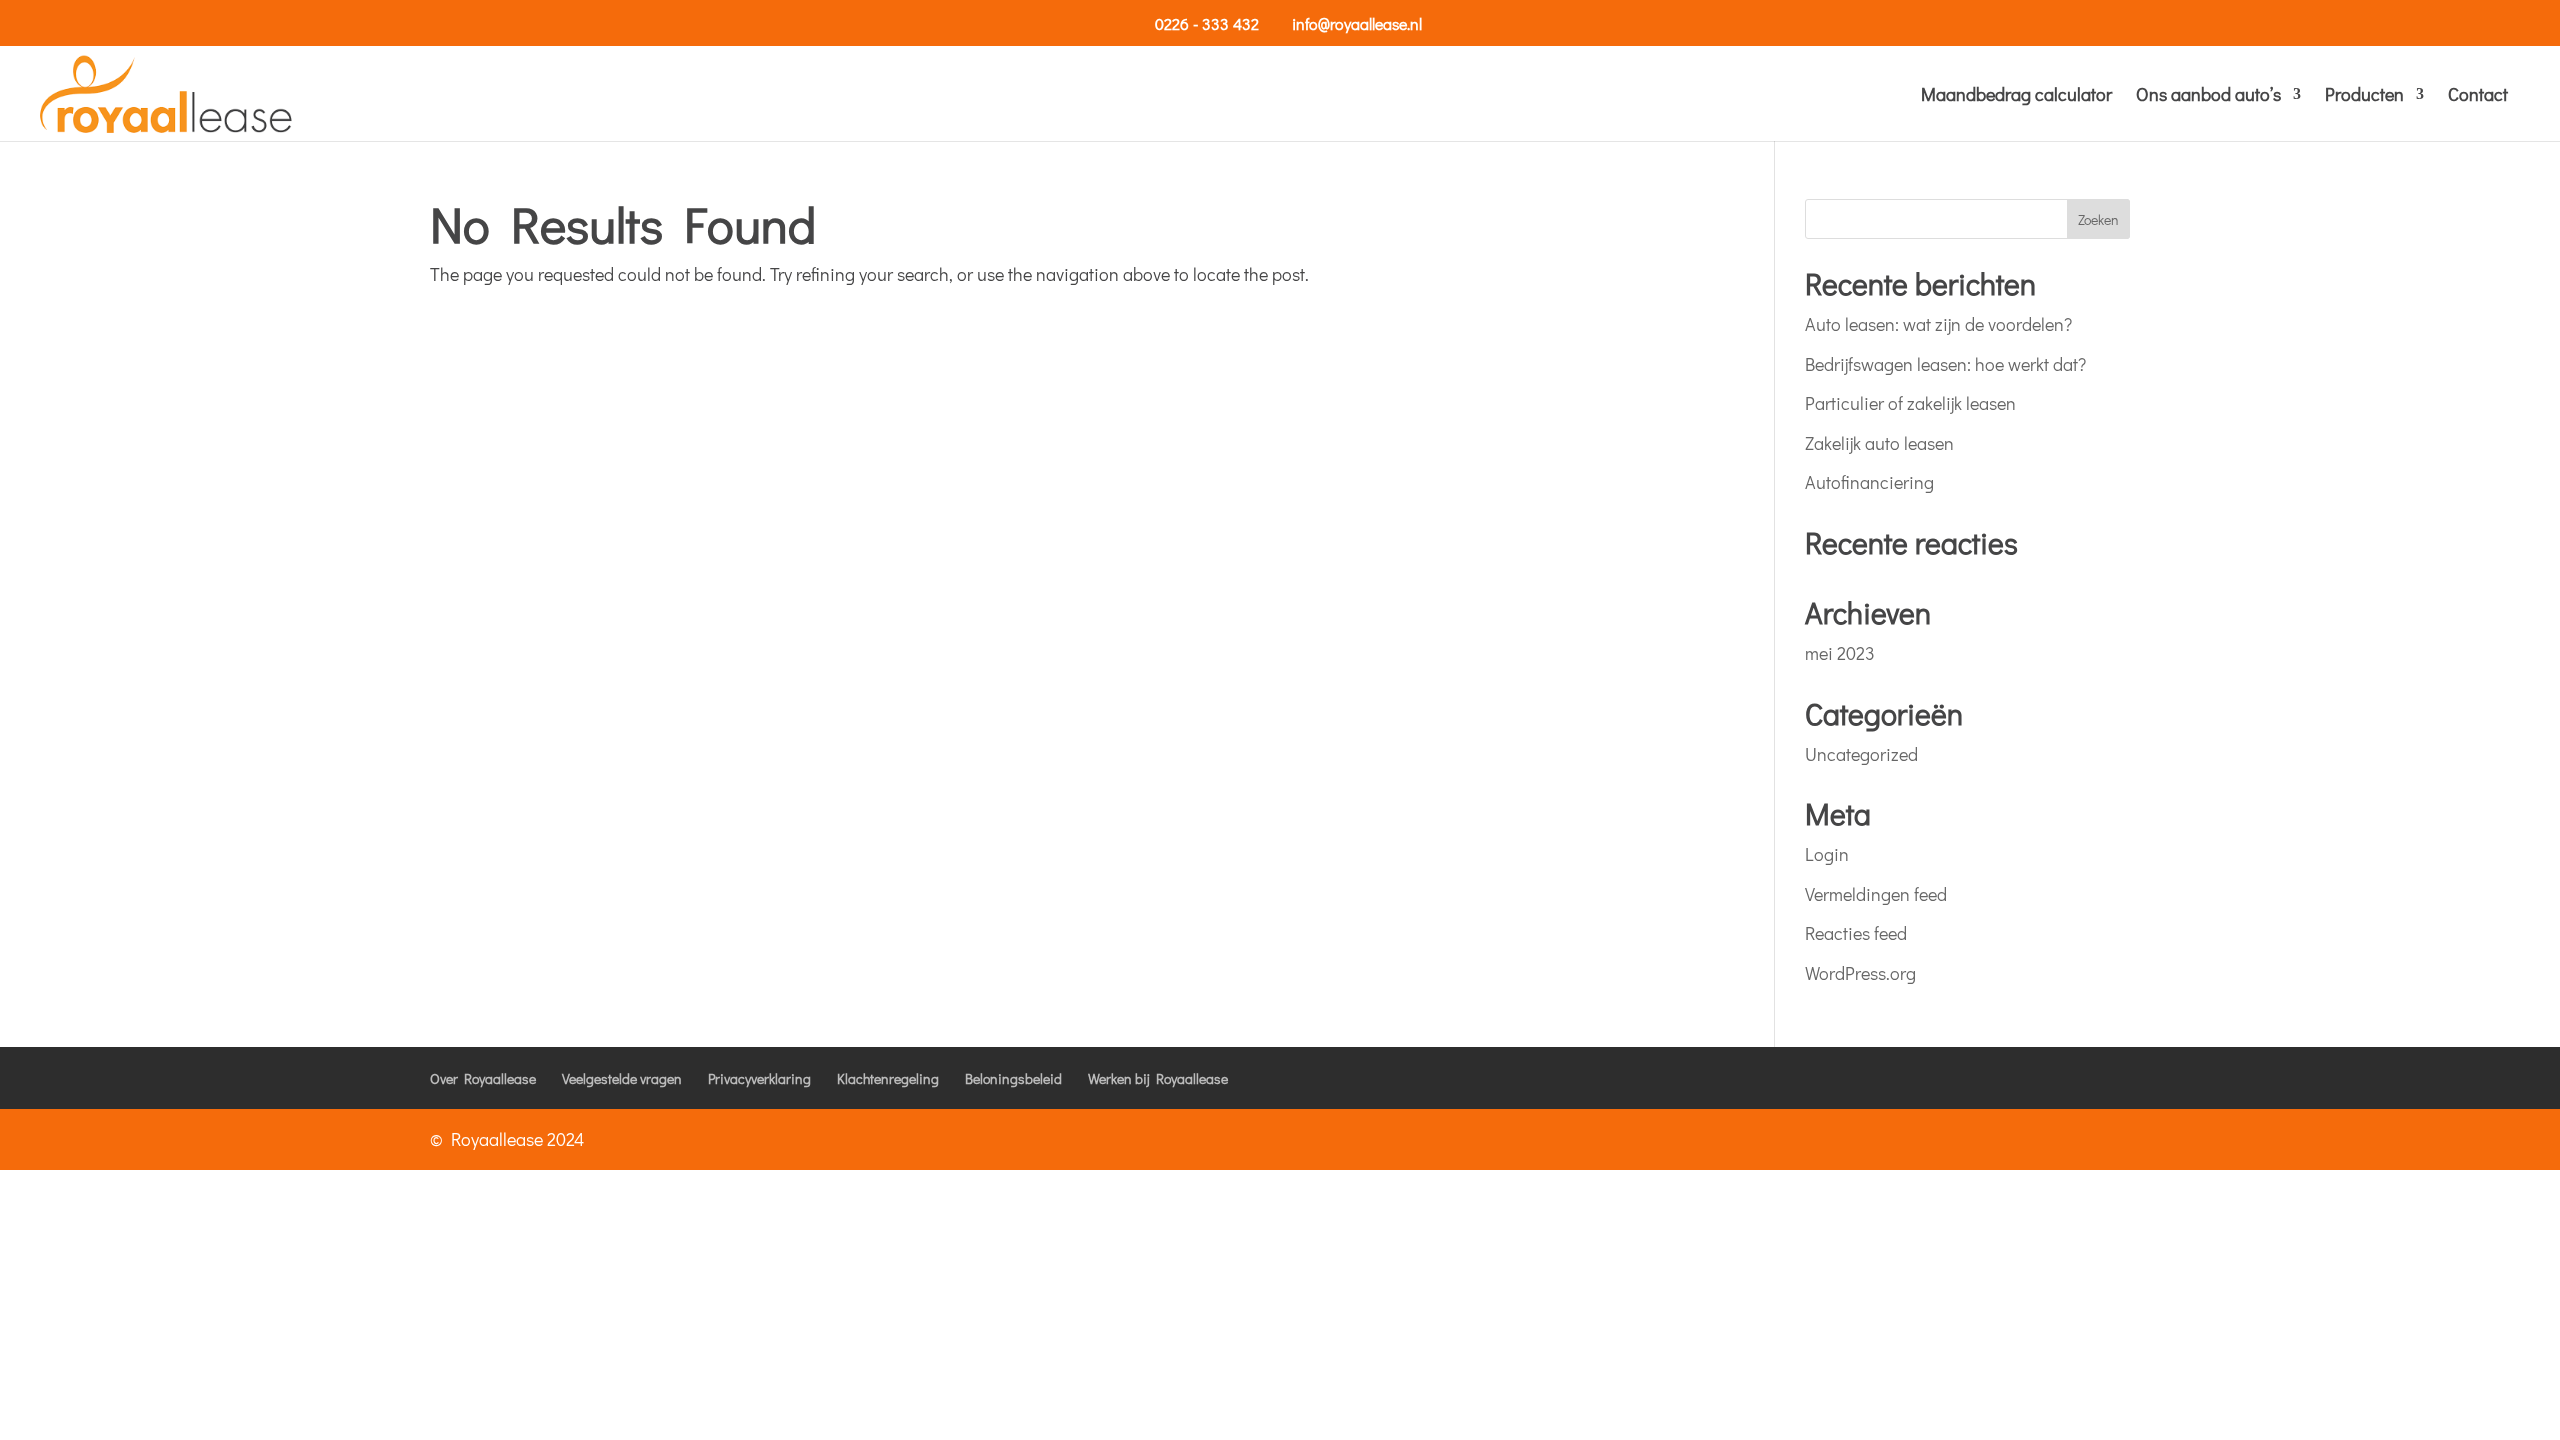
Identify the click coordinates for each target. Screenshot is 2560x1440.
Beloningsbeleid (1013, 1078)
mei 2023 (1840, 653)
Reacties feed (1856, 933)
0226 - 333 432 (1207, 23)
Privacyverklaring (759, 1078)
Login (1827, 854)
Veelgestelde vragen (622, 1078)
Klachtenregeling (888, 1078)
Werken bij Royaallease (1158, 1078)
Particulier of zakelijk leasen (1910, 403)
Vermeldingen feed (1876, 894)
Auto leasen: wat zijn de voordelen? (1938, 324)
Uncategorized (1861, 754)
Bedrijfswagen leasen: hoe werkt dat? (1945, 364)
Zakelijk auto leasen (1879, 443)
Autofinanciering (1869, 482)
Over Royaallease (483, 1078)
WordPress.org (1860, 973)
